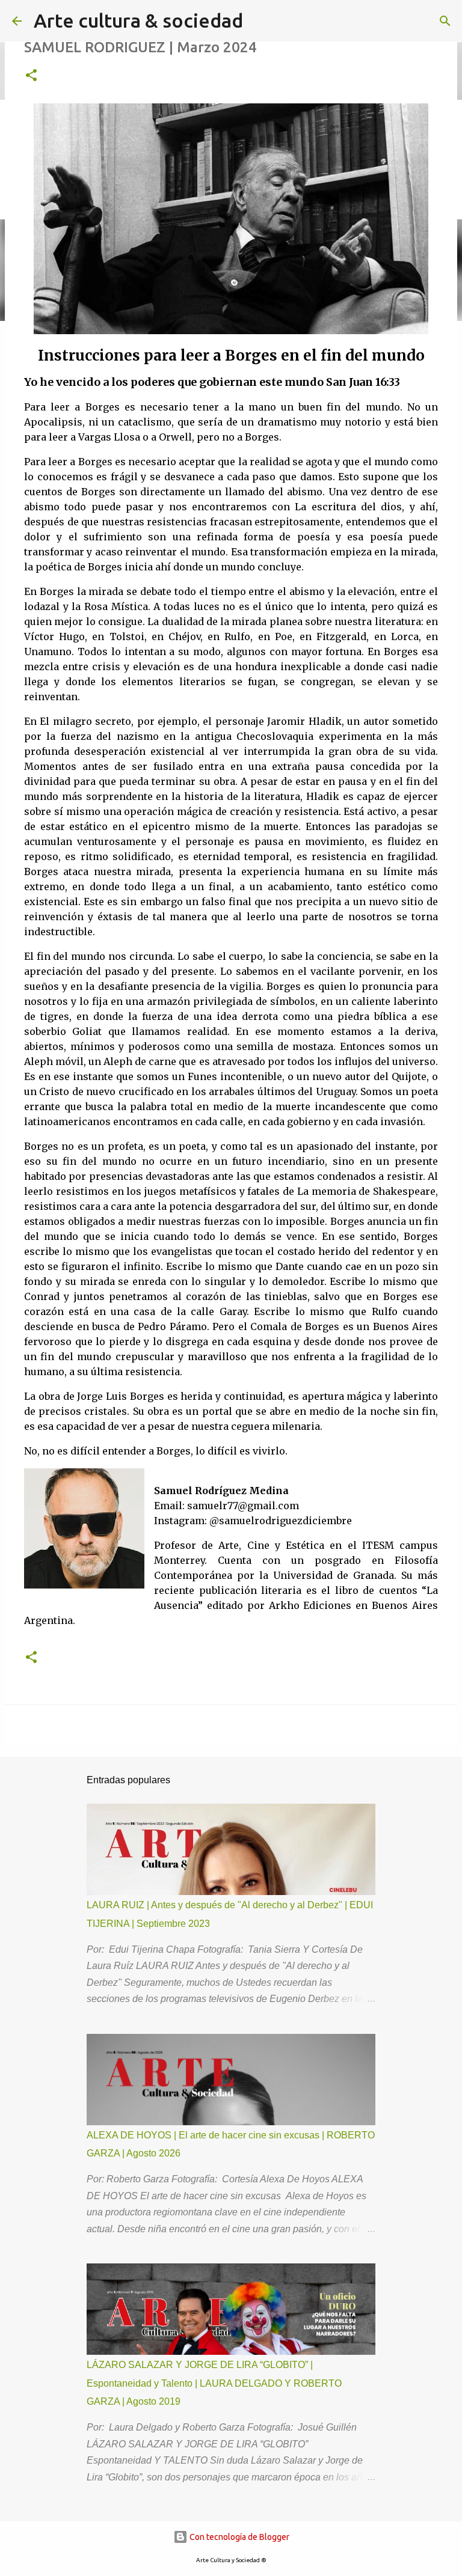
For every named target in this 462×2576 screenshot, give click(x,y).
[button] (31, 76)
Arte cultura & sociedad (138, 20)
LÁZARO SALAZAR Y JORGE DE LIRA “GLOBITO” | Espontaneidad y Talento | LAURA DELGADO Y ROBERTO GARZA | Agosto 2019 (214, 2383)
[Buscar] (445, 21)
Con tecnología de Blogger (239, 2537)
